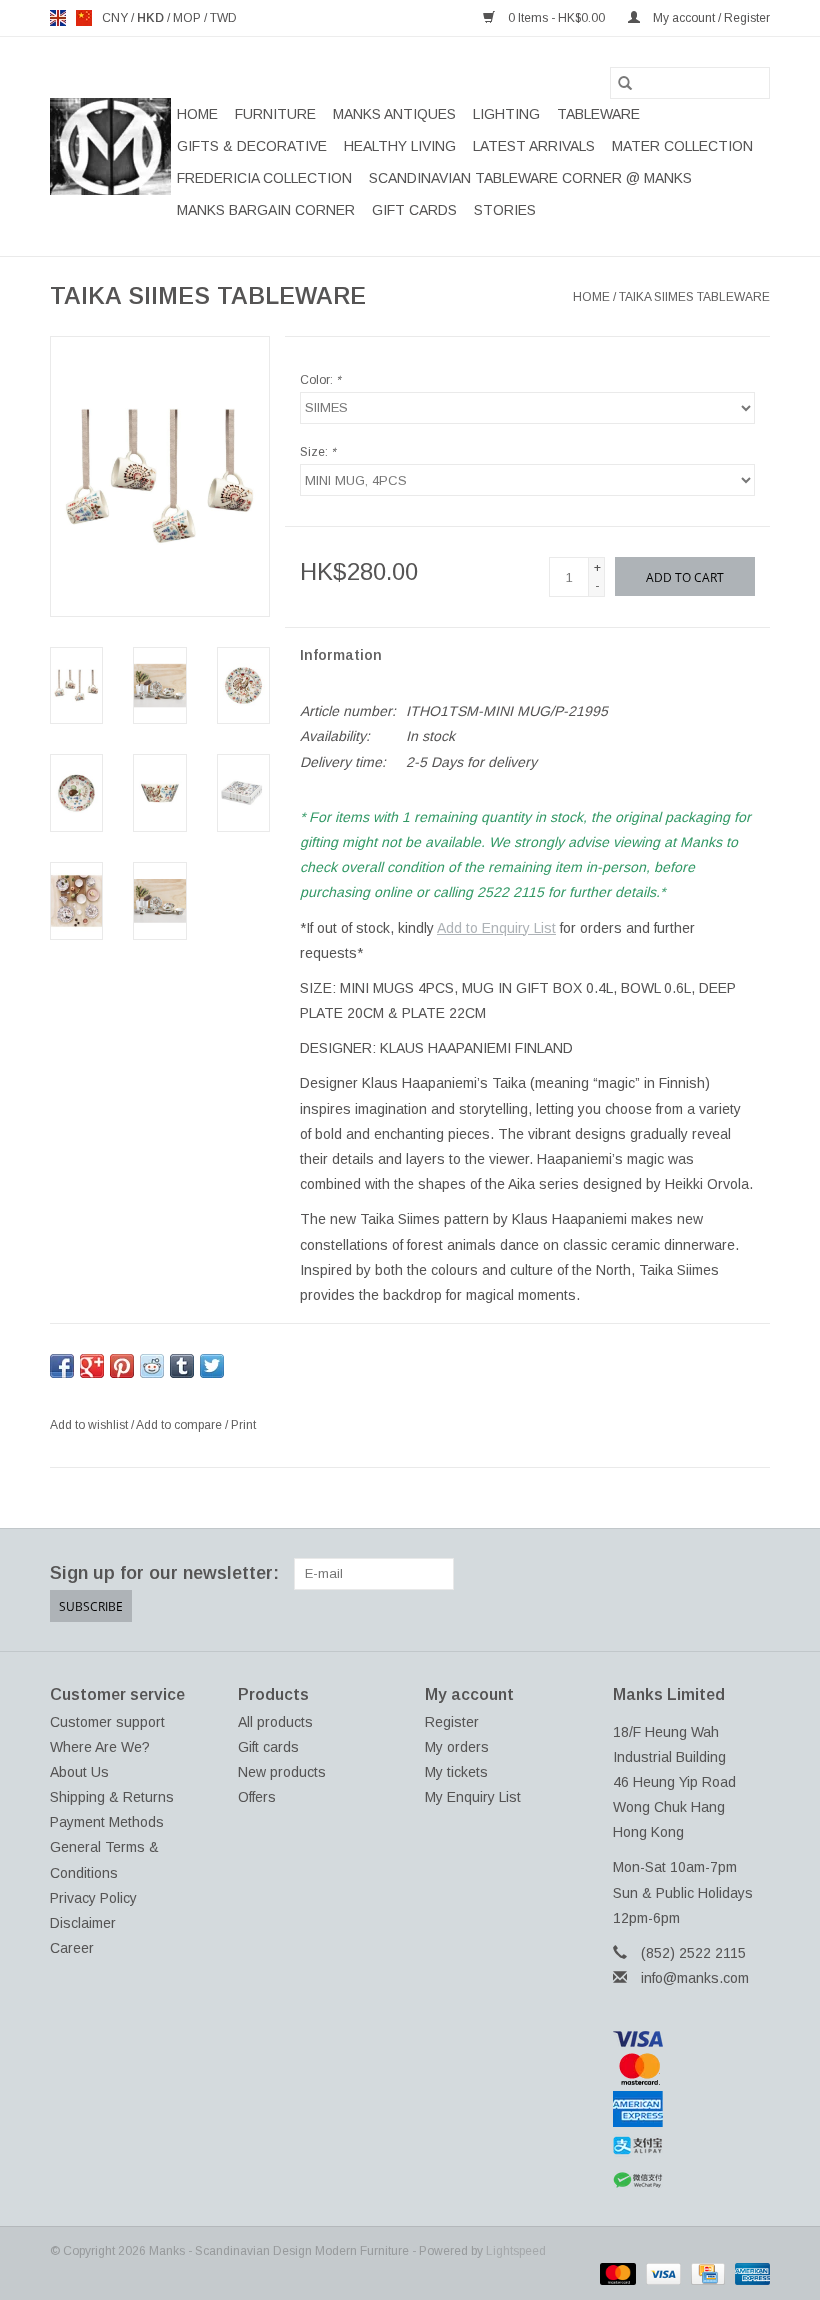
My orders (457, 1747)
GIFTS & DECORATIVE (252, 146)
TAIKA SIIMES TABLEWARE (694, 297)
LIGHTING (506, 114)
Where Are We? (100, 1747)
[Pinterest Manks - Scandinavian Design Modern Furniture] (682, 1574)
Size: (318, 452)
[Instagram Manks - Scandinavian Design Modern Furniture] (754, 1574)
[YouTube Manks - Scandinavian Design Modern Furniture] (718, 1574)
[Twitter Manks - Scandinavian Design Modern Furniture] (646, 1574)
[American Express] (692, 2109)
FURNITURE (275, 114)
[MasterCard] (692, 2069)
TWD (223, 18)
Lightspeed (516, 2251)
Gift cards (414, 210)
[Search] (625, 83)
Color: (320, 380)
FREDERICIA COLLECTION (264, 178)
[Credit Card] (706, 2273)
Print (243, 1425)
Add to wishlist (90, 1425)
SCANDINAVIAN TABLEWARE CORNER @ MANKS (530, 178)
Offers (257, 1797)
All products (275, 1722)
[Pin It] (122, 1366)
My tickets (456, 1772)
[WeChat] (692, 2180)
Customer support (107, 1722)
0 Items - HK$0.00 (556, 18)
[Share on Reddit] (152, 1366)
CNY (116, 18)
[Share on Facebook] (62, 1366)
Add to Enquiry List (496, 928)
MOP (188, 18)
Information (341, 655)
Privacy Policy (93, 1898)
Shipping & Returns (112, 1797)
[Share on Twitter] (212, 1366)
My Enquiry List (473, 1797)
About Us (79, 1772)
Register (452, 1722)
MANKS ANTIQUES (394, 114)
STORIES (505, 210)
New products (282, 1772)
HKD (152, 18)
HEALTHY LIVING (400, 146)
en (58, 18)
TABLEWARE (598, 114)
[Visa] (692, 2039)
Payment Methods (107, 1822)
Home (197, 114)
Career (72, 1948)
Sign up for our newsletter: (164, 1573)
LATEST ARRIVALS (534, 146)
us (84, 18)
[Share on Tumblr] (182, 1366)
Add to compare (180, 1425)
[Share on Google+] (92, 1366)
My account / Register (710, 18)
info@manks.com (695, 1978)
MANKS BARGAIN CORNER (266, 210)
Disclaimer (83, 1923)
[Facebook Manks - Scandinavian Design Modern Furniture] (610, 1574)
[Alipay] (692, 2146)
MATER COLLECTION (682, 146)
